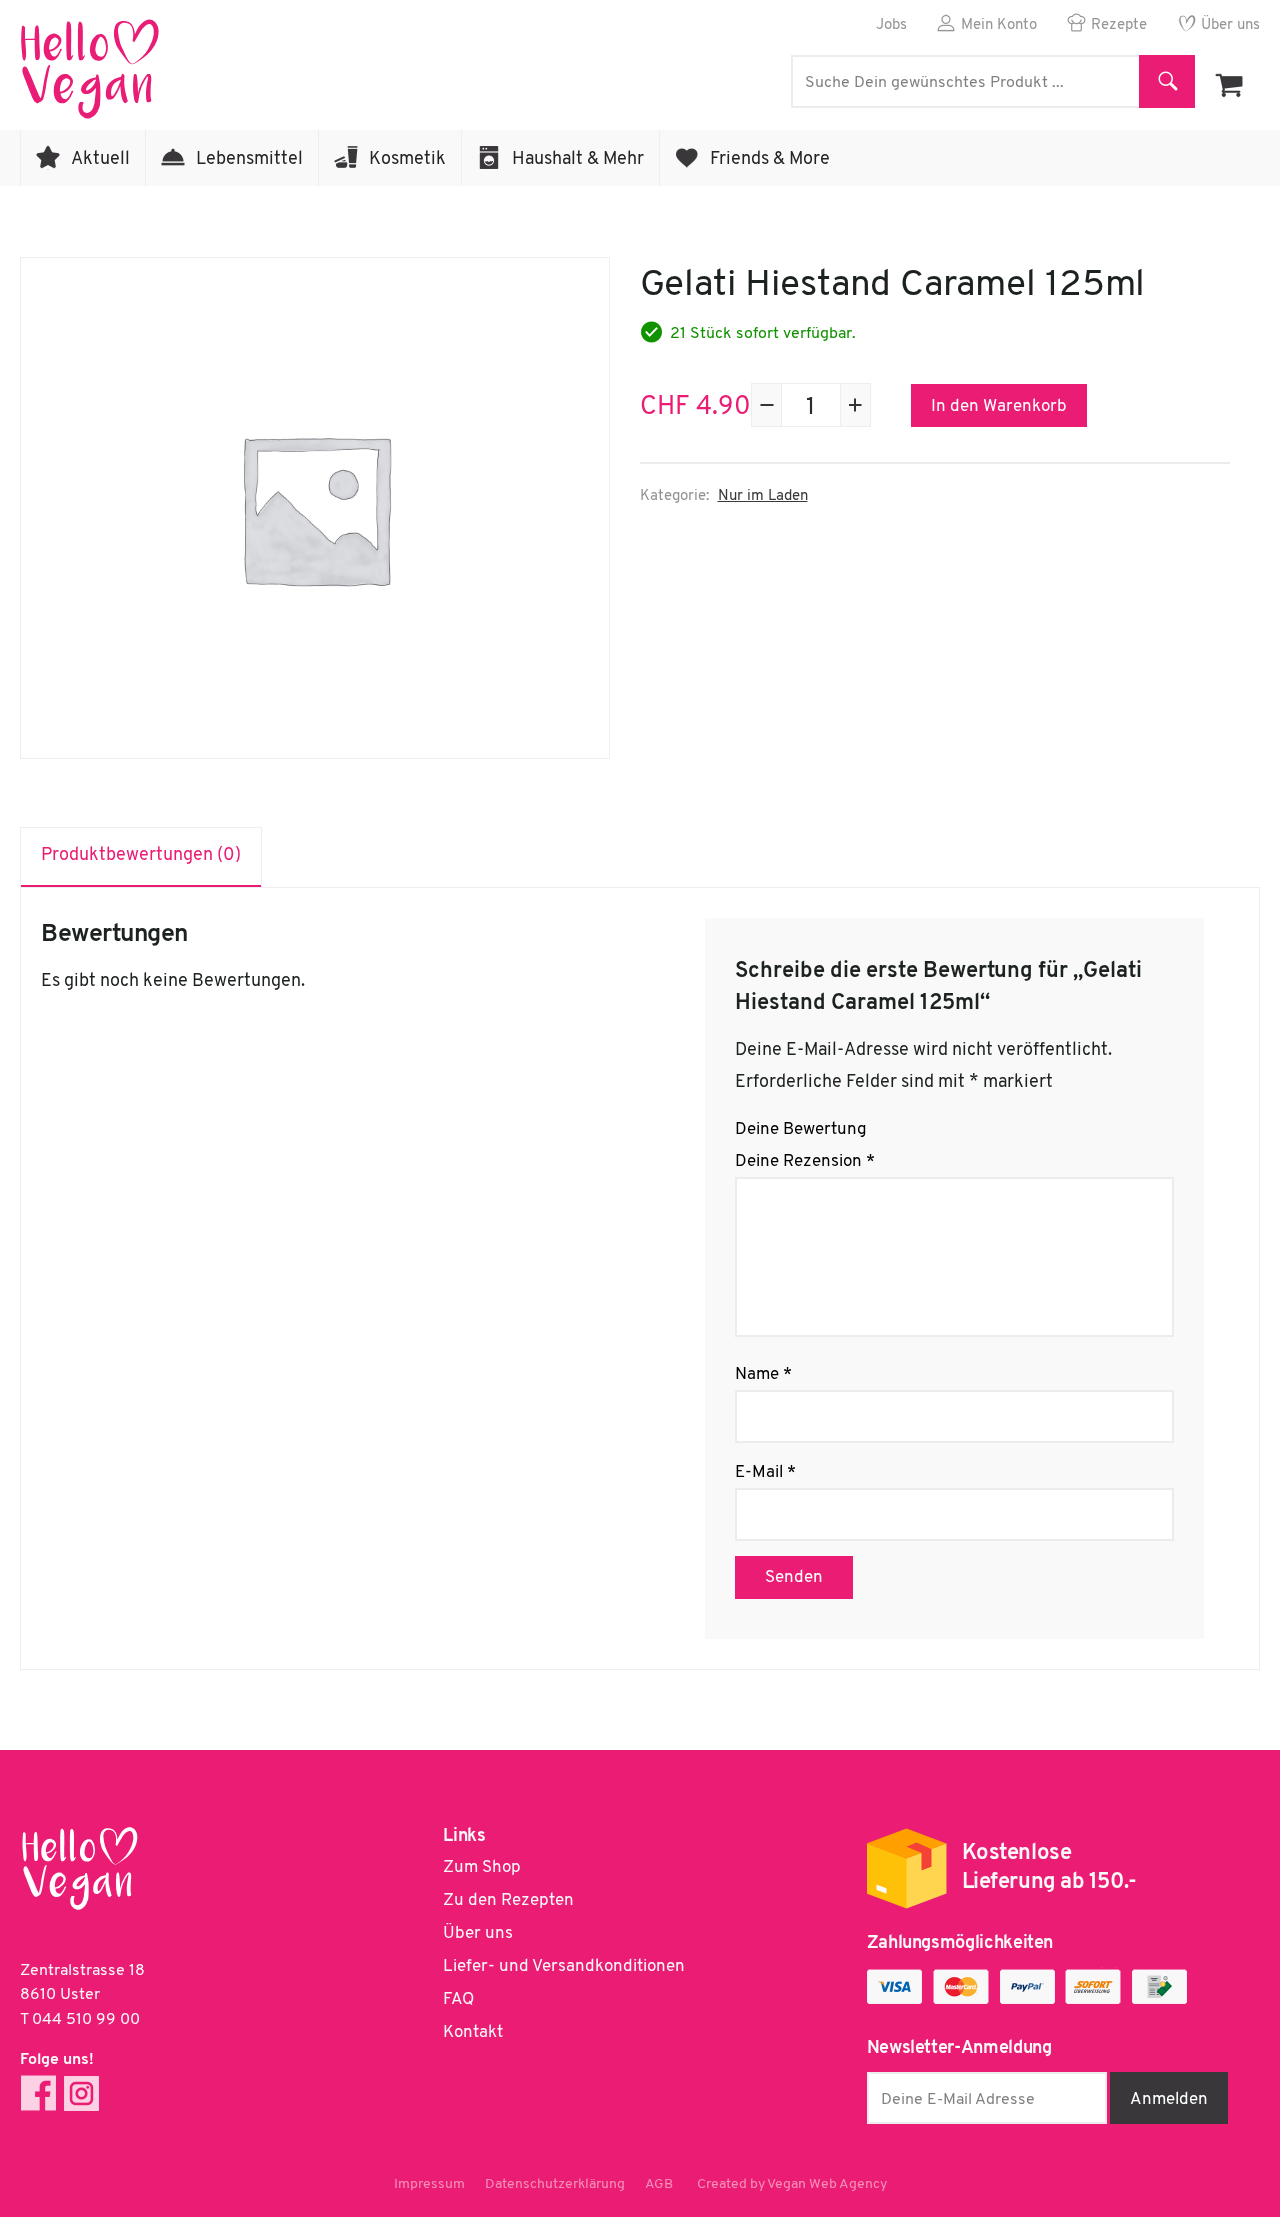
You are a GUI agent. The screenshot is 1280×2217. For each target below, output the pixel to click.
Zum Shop (482, 1867)
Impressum (429, 2184)
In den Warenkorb (999, 406)
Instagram (81, 2093)
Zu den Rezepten (508, 1900)
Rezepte (1119, 25)
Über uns (1230, 25)
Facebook (38, 2093)
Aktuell (100, 160)
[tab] (141, 857)
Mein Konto (999, 25)
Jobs (891, 25)
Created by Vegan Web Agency (792, 2184)
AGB (659, 2184)
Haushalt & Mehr (578, 160)
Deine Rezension (805, 1161)
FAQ (458, 1999)
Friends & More (770, 160)
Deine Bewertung (801, 1129)
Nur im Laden (763, 496)
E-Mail (765, 1472)
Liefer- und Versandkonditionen (564, 1966)
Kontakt (473, 2032)
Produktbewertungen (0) (141, 856)
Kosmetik (407, 160)
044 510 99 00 (86, 2020)
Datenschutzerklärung (555, 2184)
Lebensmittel (249, 160)
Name (763, 1374)
